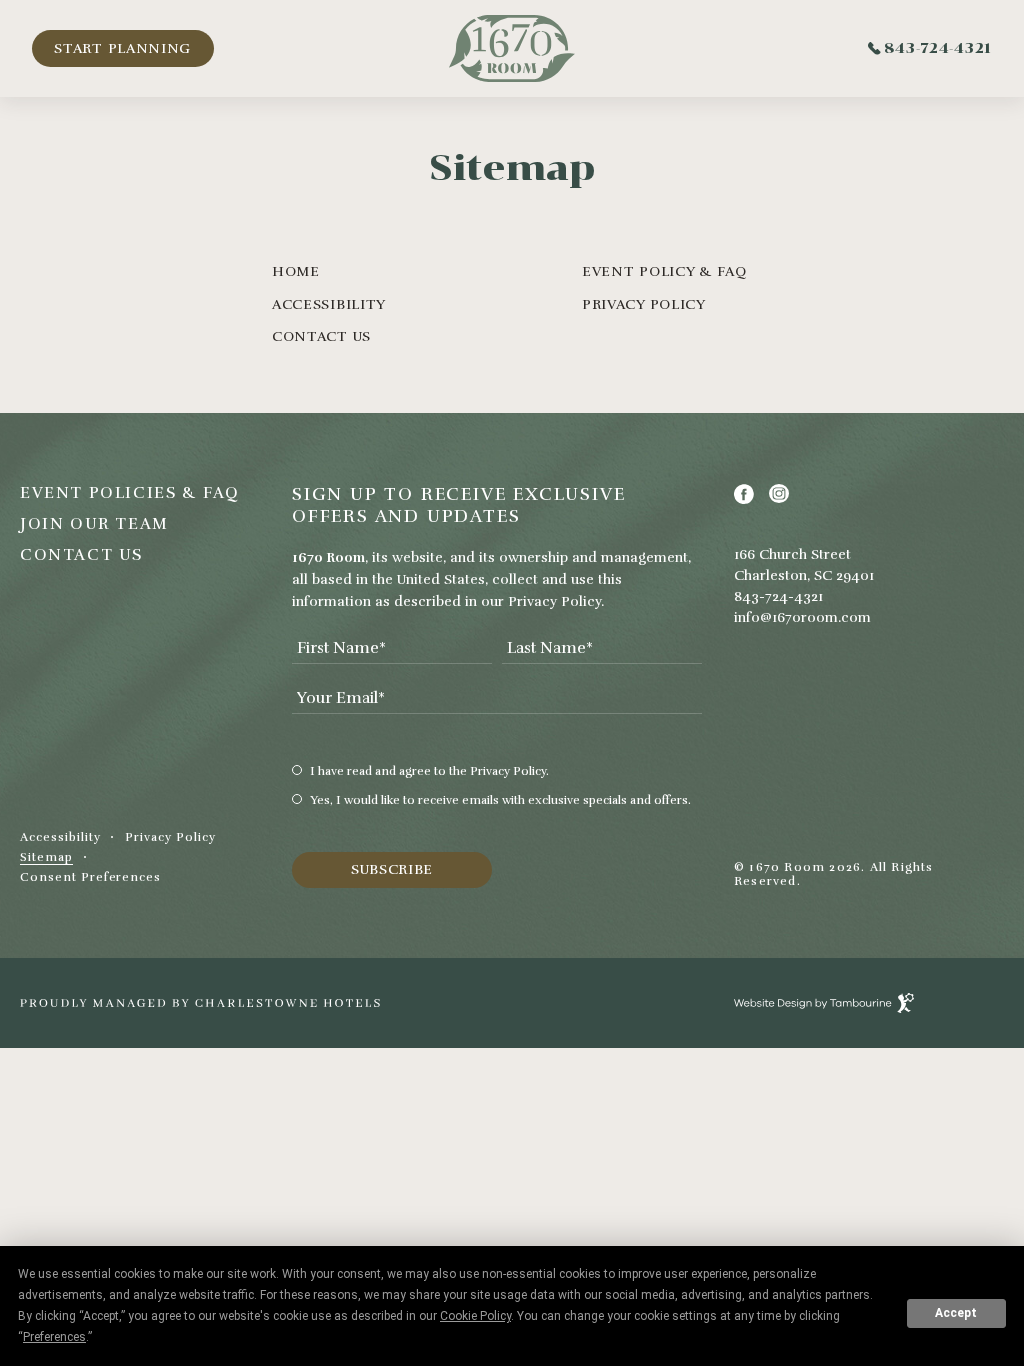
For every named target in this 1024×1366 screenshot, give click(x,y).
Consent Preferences (90, 877)
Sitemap (46, 857)
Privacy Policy (644, 304)
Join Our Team (94, 524)
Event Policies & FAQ (130, 493)
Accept (956, 1313)
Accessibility (329, 304)
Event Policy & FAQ (664, 271)
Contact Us (321, 336)
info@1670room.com (802, 617)
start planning (122, 48)
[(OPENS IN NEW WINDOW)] (200, 1003)
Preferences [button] (54, 1337)
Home (296, 271)
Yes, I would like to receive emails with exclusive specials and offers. (500, 800)
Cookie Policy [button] (475, 1316)
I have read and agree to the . (429, 771)
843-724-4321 (938, 48)
